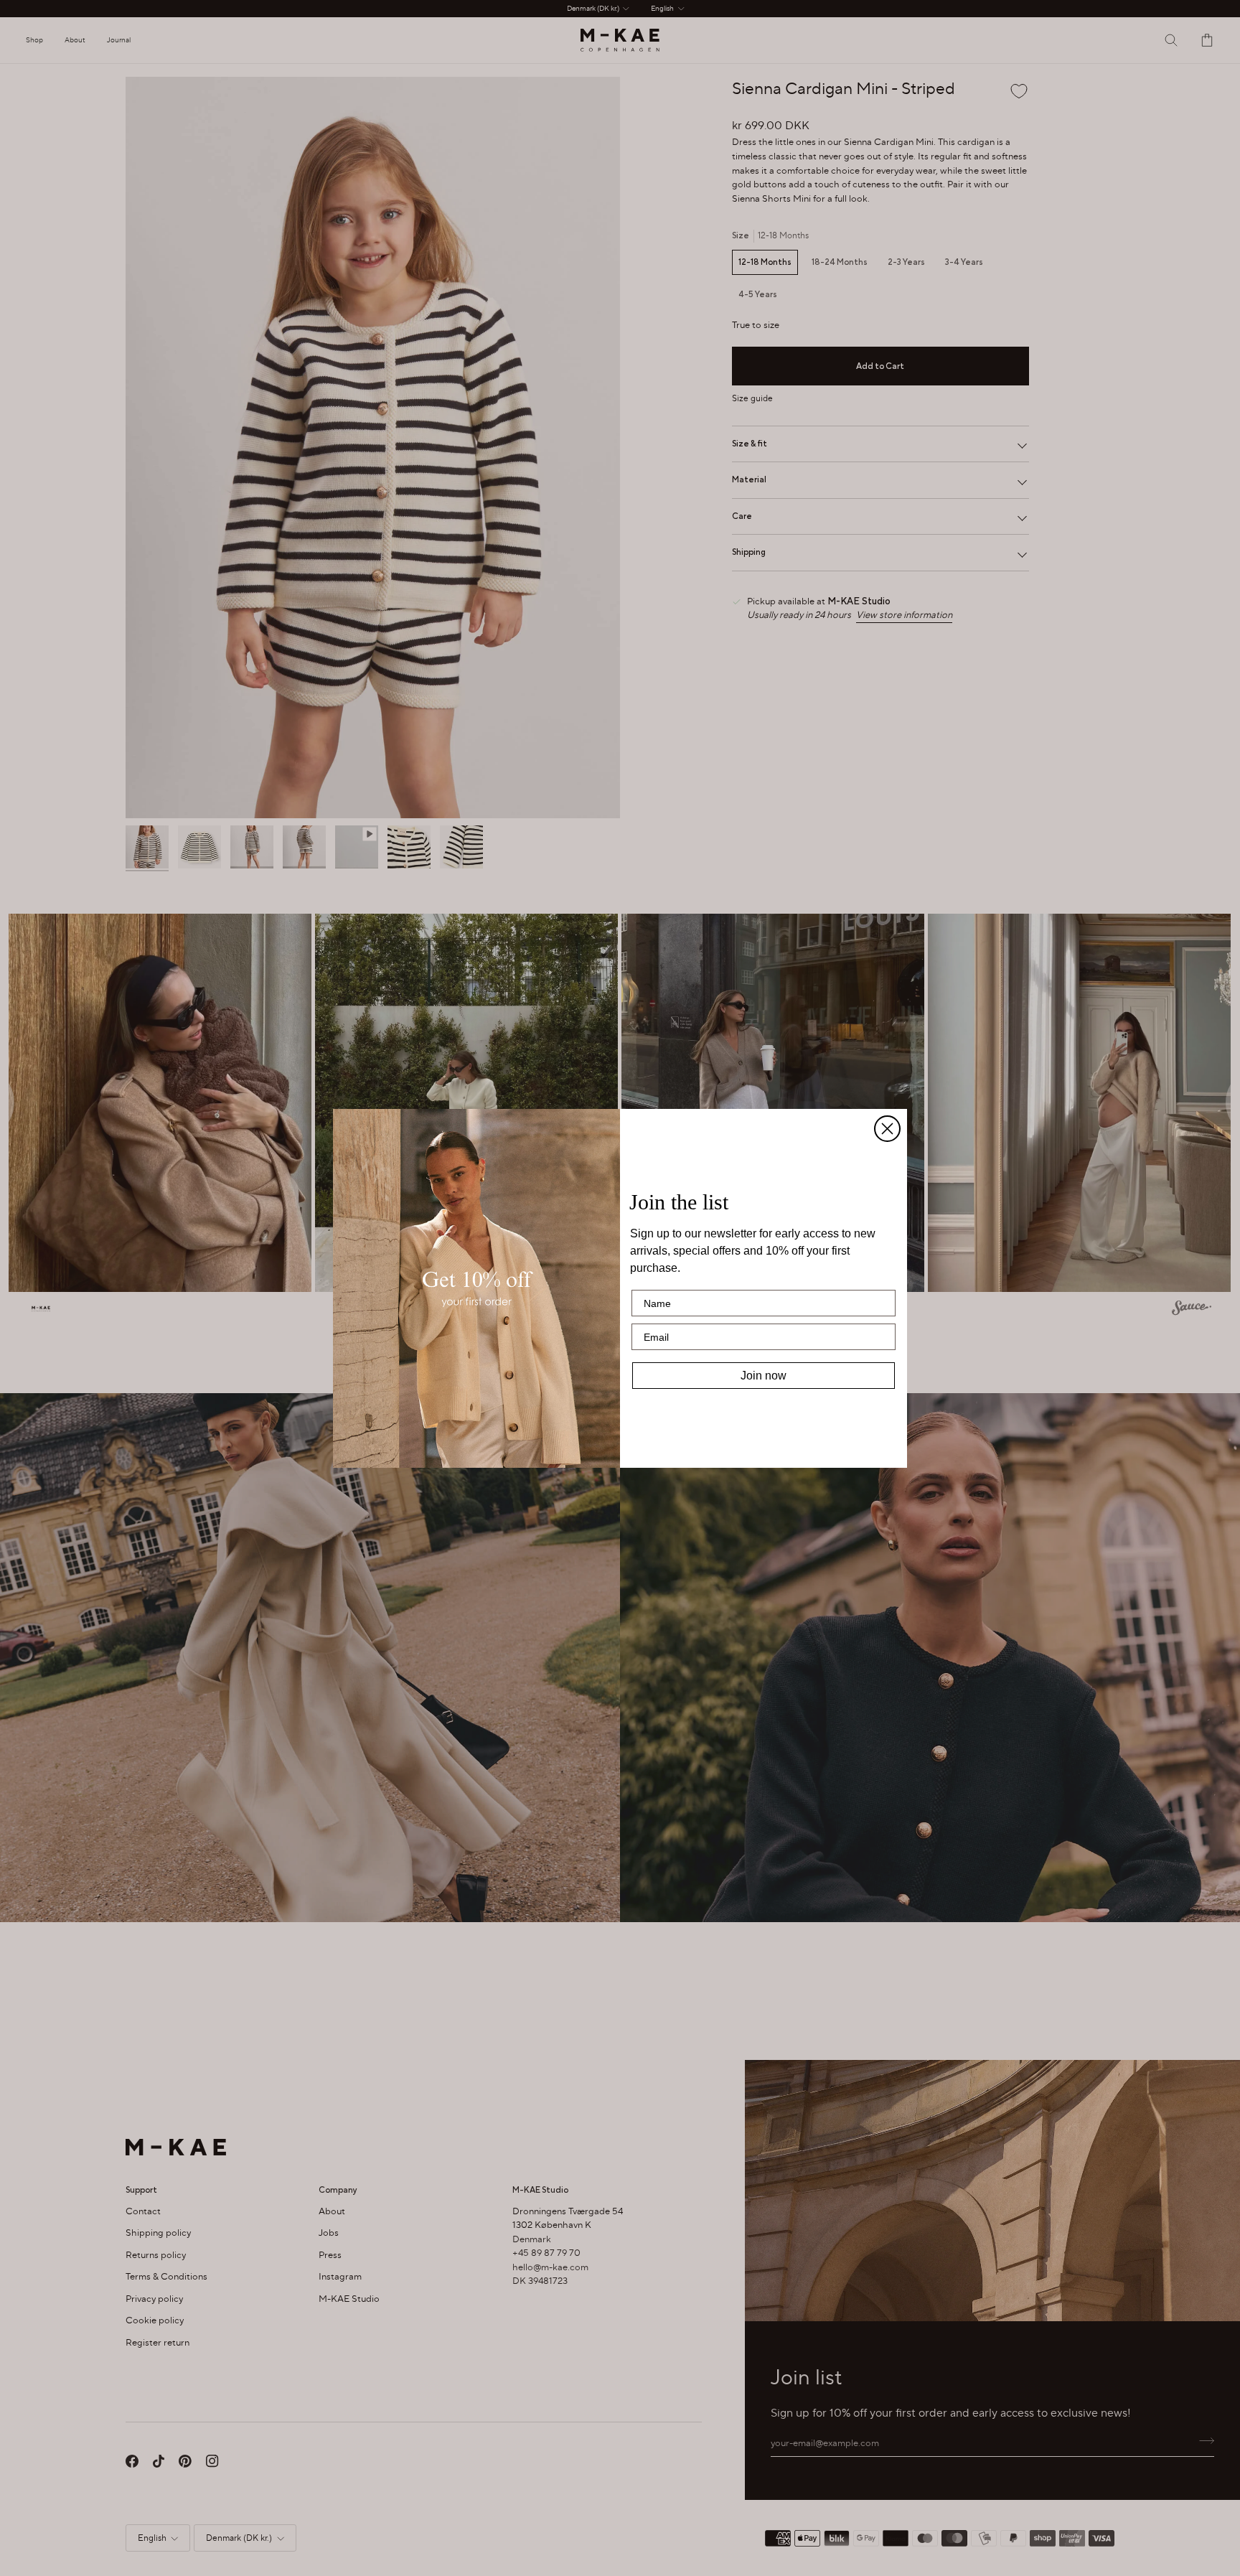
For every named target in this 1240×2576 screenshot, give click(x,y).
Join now (764, 1376)
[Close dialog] (887, 1129)
